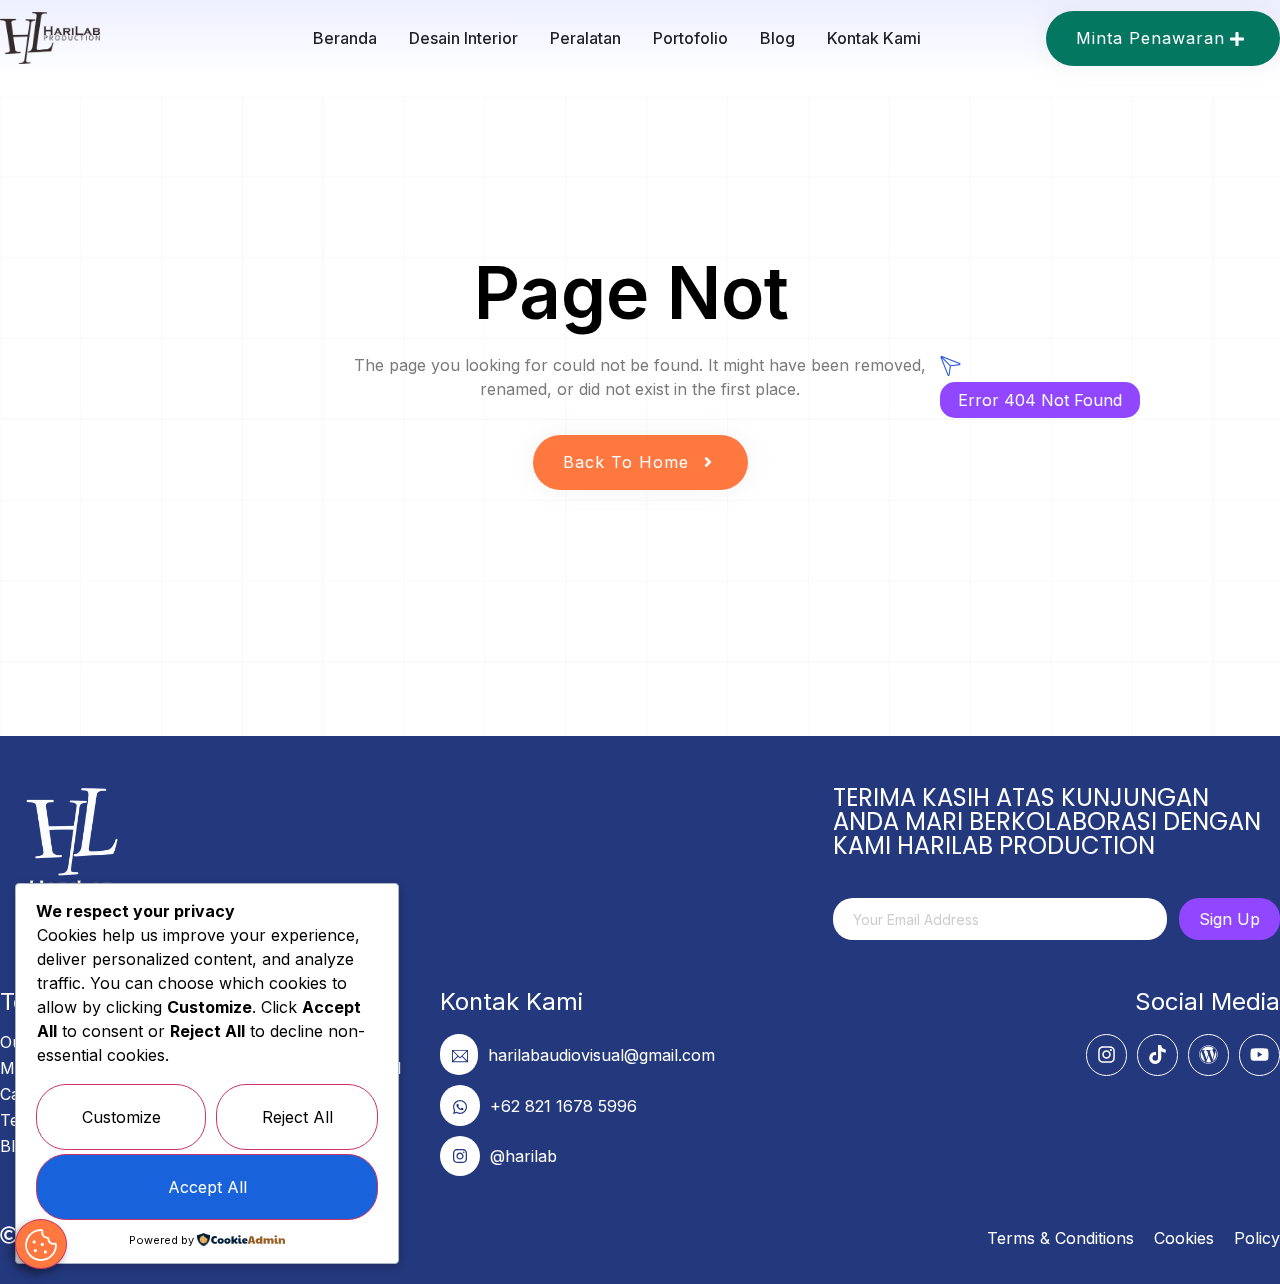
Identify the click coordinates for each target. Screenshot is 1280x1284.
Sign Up (1229, 919)
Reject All (297, 1117)
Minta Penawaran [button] (1150, 38)
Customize (121, 1117)
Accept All (207, 1187)
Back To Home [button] (626, 462)
